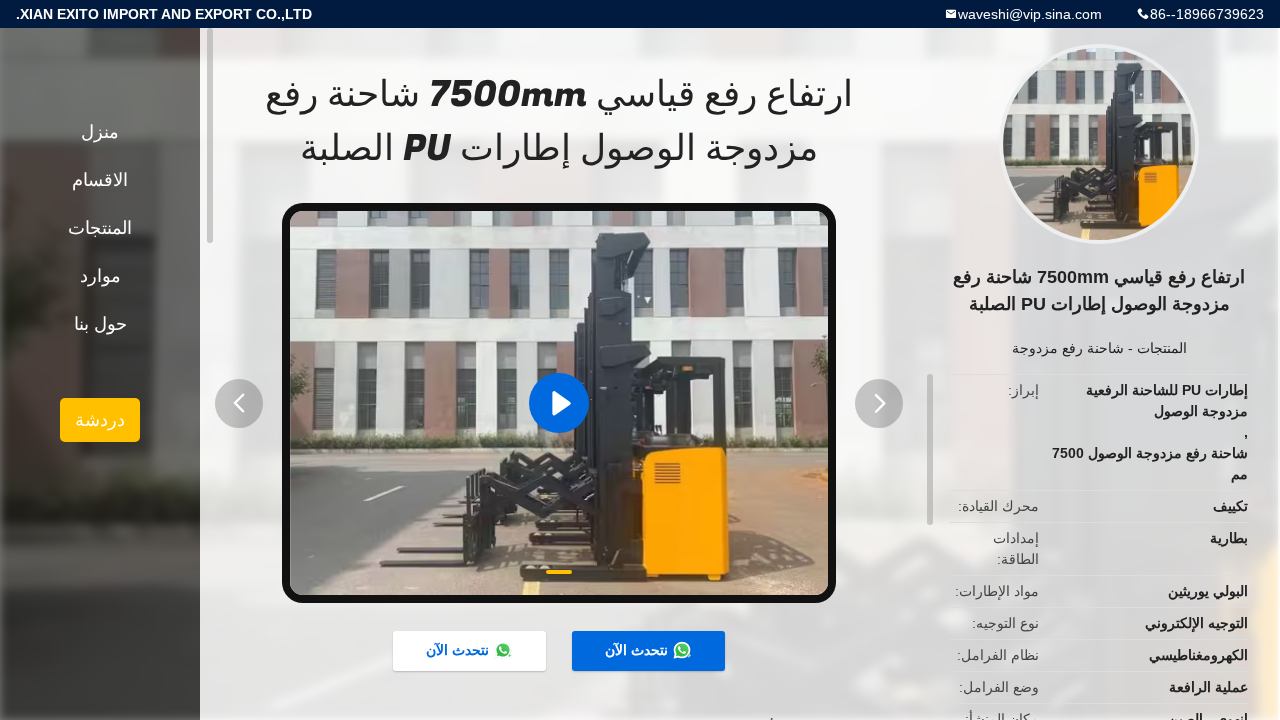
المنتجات (1162, 348)
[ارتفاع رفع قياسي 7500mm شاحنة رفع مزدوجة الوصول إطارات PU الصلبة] (559, 403)
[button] (239, 403)
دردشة (100, 420)
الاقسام (100, 180)
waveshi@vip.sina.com (1030, 14)
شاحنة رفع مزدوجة (1068, 348)
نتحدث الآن (636, 650)
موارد (100, 276)
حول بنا (100, 324)
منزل (100, 132)
